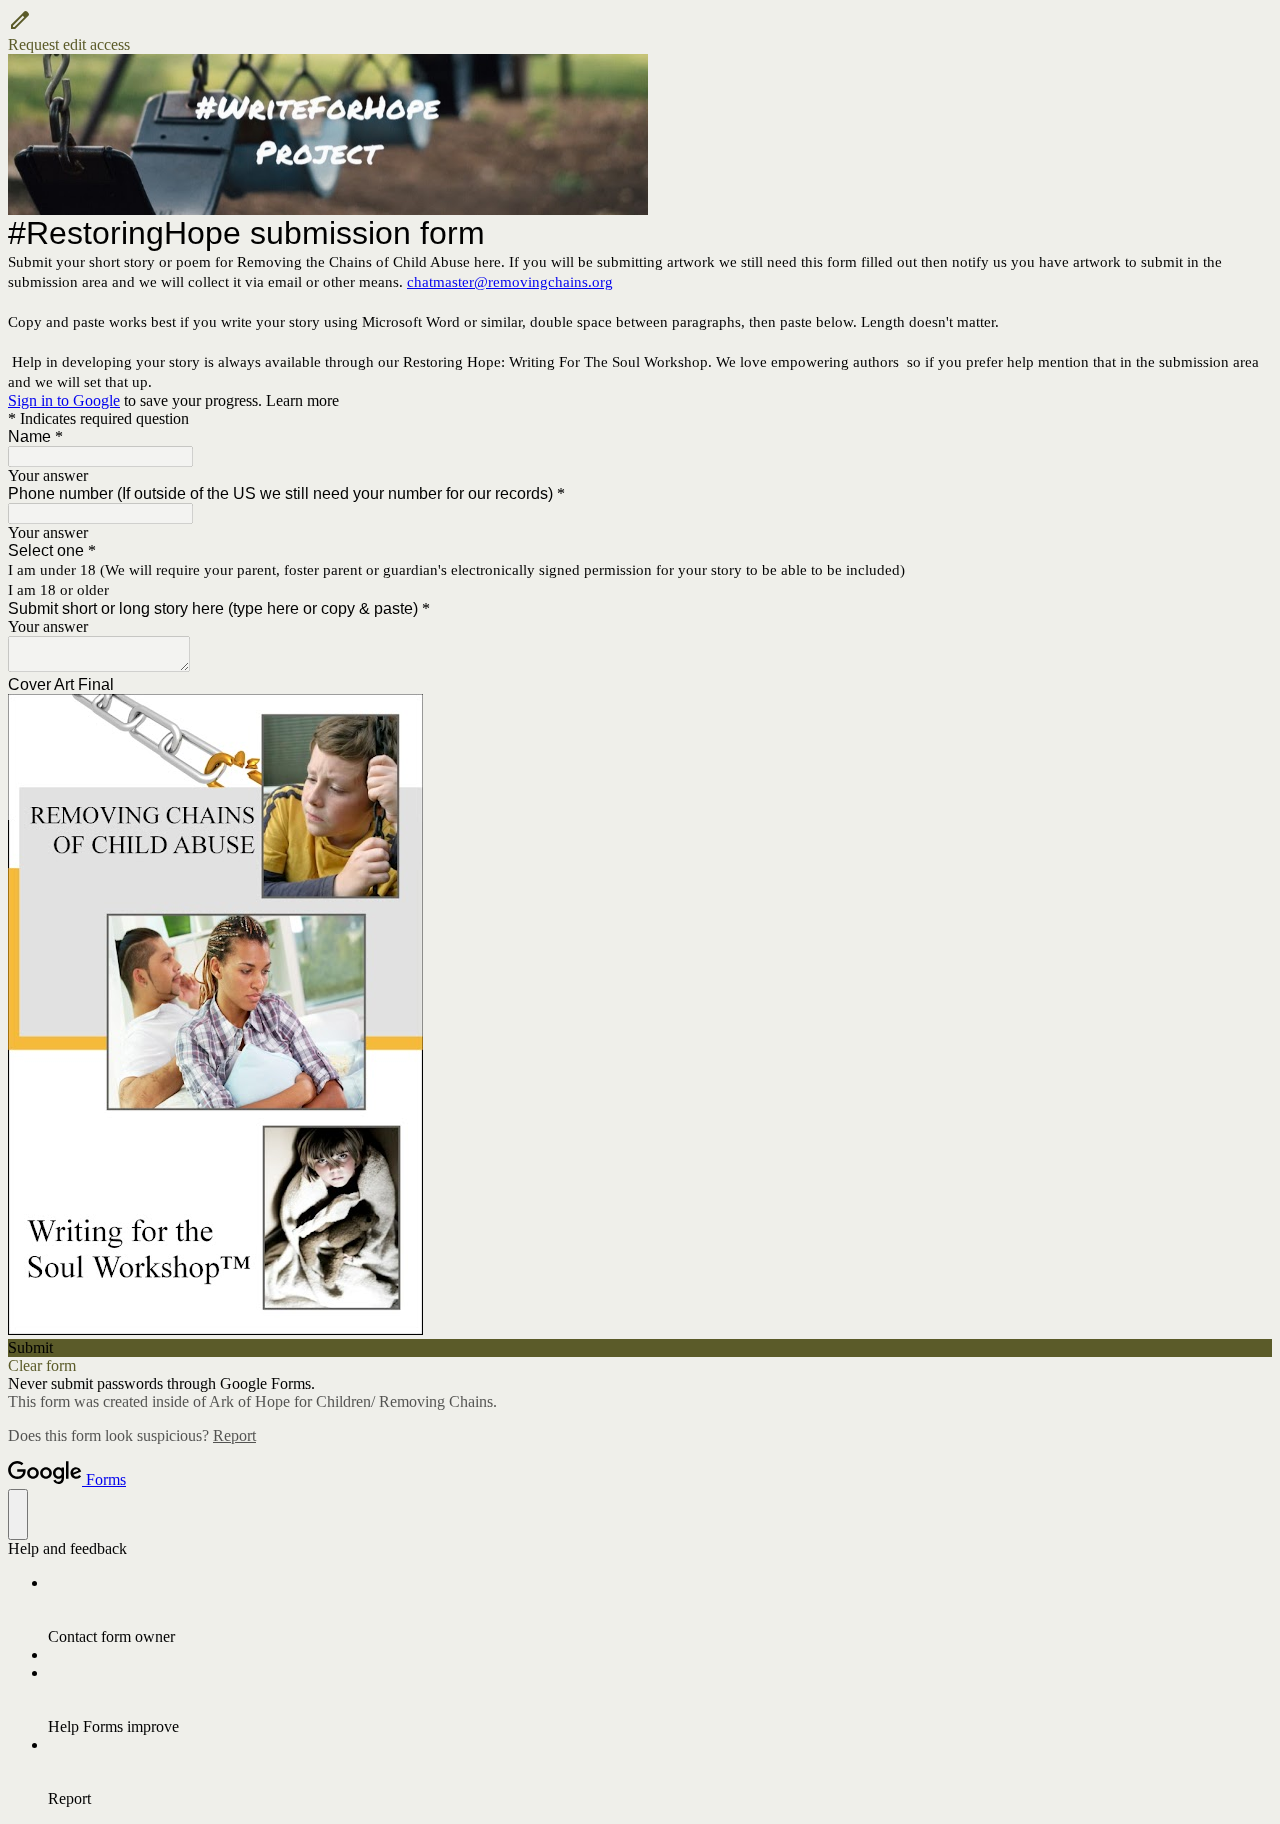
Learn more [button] (302, 400)
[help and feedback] (18, 1514)
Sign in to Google (64, 400)
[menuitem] (660, 1610)
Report (234, 1435)
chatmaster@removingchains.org (510, 282)
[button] (640, 31)
